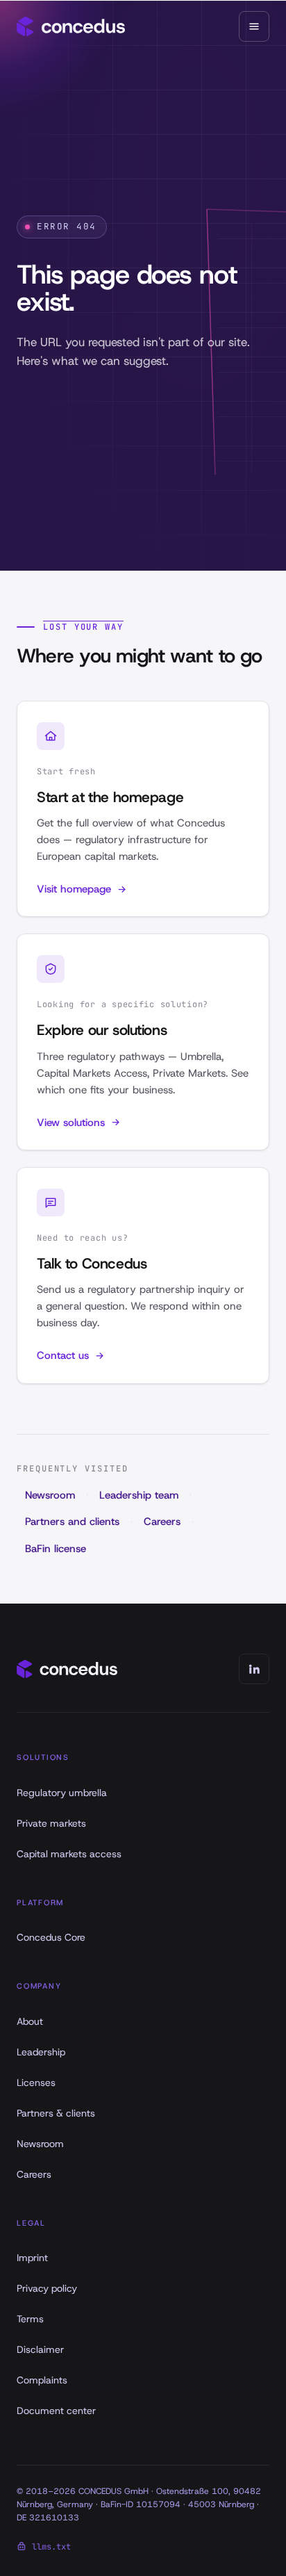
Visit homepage (74, 889)
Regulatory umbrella (62, 1793)
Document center (56, 2411)
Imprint (32, 2258)
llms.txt (51, 2547)
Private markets (51, 1823)
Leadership (41, 2052)
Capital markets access (69, 1854)
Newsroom (50, 1495)
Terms (30, 2319)
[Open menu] (254, 26)
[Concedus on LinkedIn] (254, 1669)
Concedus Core (51, 1937)
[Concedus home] (71, 26)
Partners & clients (56, 2113)
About (30, 2021)
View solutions (71, 1123)
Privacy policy (47, 2288)
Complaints (42, 2380)
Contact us (63, 1355)
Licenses (36, 2082)
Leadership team (139, 1495)
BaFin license (56, 1549)
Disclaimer (40, 2349)
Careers (162, 1522)
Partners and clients (72, 1522)
